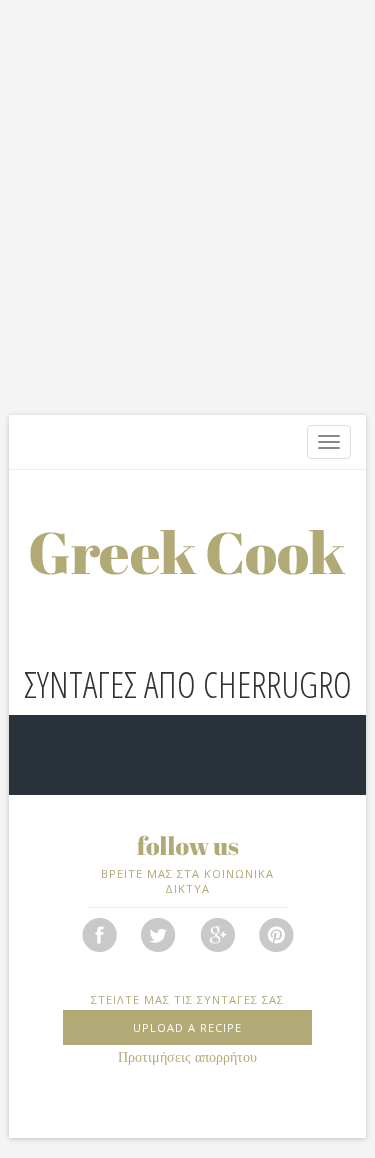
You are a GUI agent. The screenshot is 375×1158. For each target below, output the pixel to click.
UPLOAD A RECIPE (187, 1027)
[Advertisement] (187, 207)
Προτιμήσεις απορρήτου (187, 1057)
